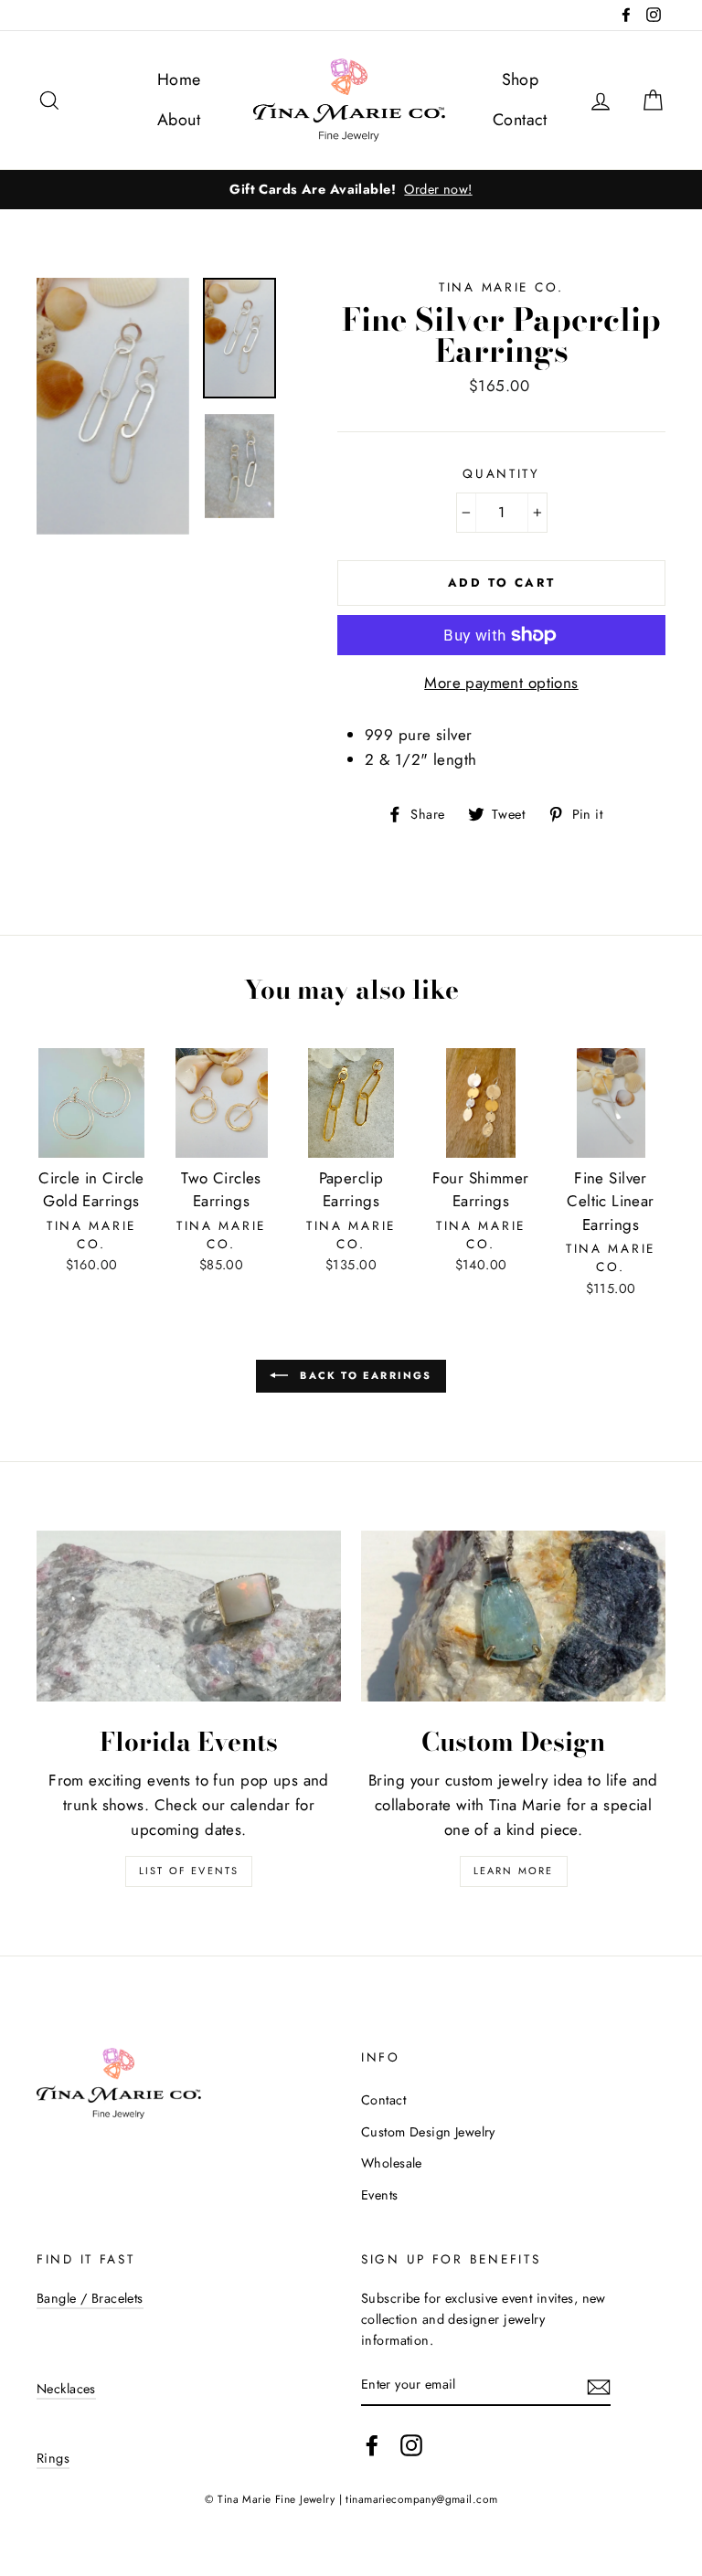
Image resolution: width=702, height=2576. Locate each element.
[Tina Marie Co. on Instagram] (411, 2445)
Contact (520, 120)
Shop (521, 80)
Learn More (514, 1871)
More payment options (501, 683)
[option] (351, 190)
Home (179, 80)
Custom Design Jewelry (428, 2132)
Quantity (501, 473)
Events (380, 2195)
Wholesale (392, 2163)
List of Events (189, 1871)
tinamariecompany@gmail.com (421, 2499)
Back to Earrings (363, 1374)
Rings (53, 2458)
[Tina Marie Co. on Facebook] (372, 2445)
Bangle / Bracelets (90, 2298)
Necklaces (66, 2389)
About (179, 120)
